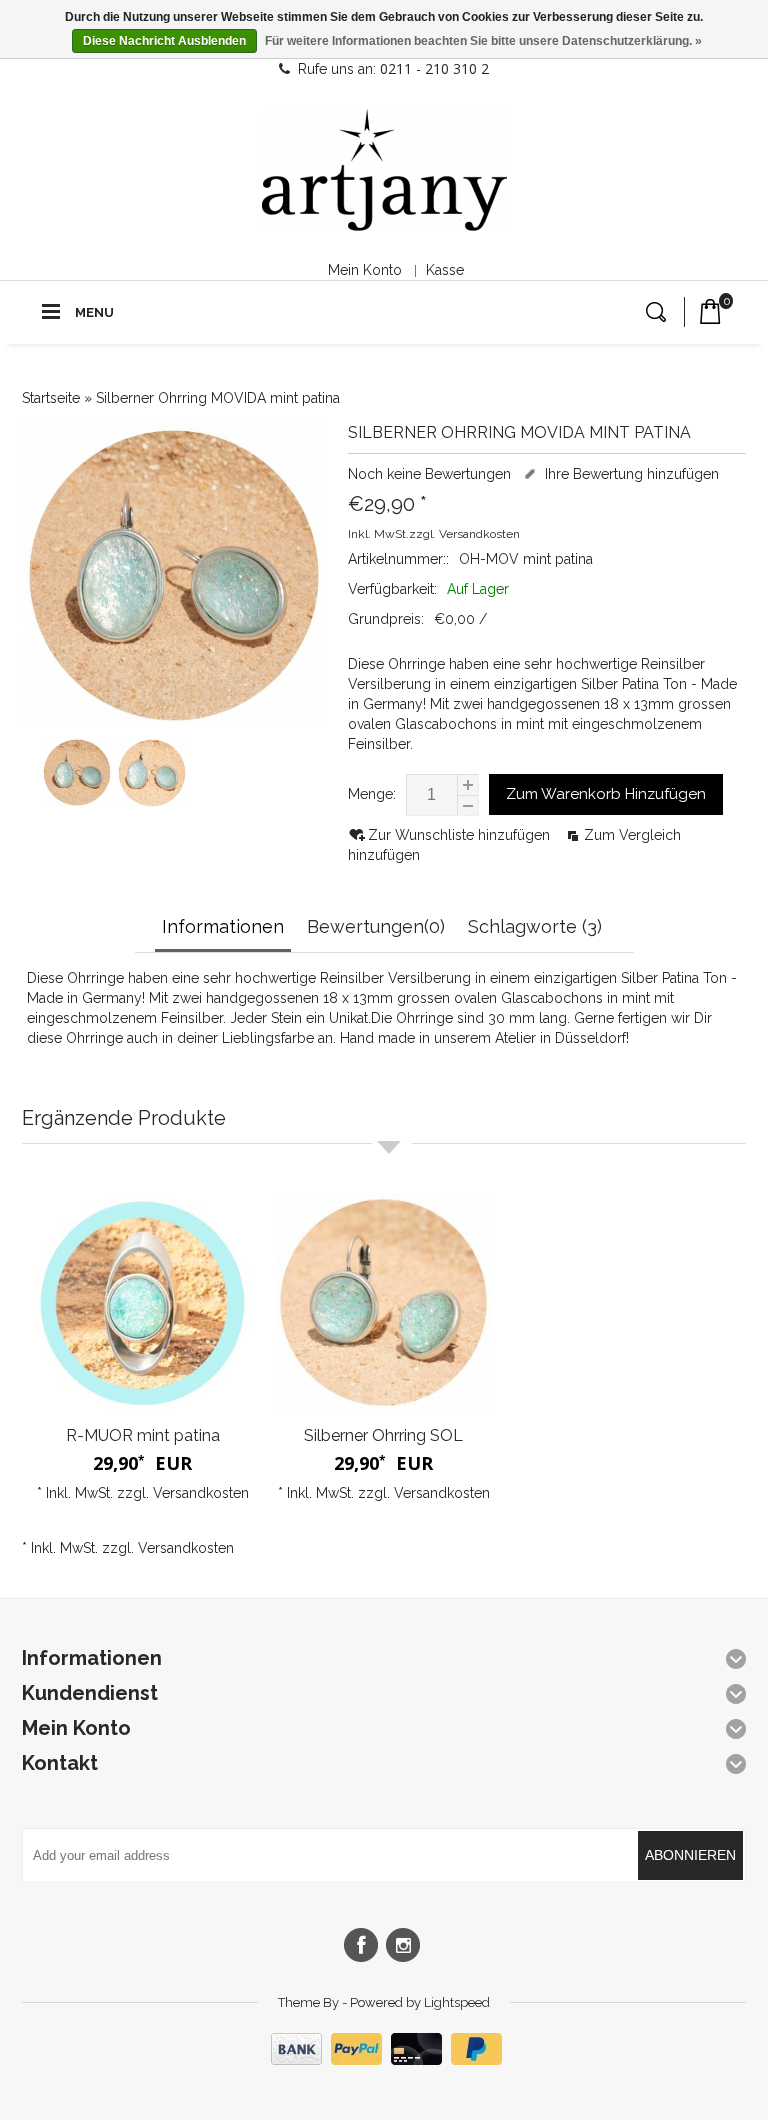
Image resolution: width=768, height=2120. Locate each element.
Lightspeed (457, 2002)
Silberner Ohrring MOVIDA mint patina (218, 398)
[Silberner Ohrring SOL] (383, 1302)
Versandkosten (479, 534)
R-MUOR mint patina (143, 1435)
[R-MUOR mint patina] (142, 1302)
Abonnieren (690, 1855)
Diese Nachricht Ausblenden (164, 41)
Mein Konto (365, 270)
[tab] (225, 928)
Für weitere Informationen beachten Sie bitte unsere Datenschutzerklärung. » (483, 41)
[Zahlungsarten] (384, 2060)
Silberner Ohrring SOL (383, 1435)
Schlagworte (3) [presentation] (535, 926)
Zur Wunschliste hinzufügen (461, 835)
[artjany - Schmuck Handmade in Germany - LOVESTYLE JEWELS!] (384, 170)
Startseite (51, 398)
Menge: (372, 794)
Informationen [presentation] (223, 926)
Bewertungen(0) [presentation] (376, 926)
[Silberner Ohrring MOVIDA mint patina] (77, 802)
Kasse (445, 270)
